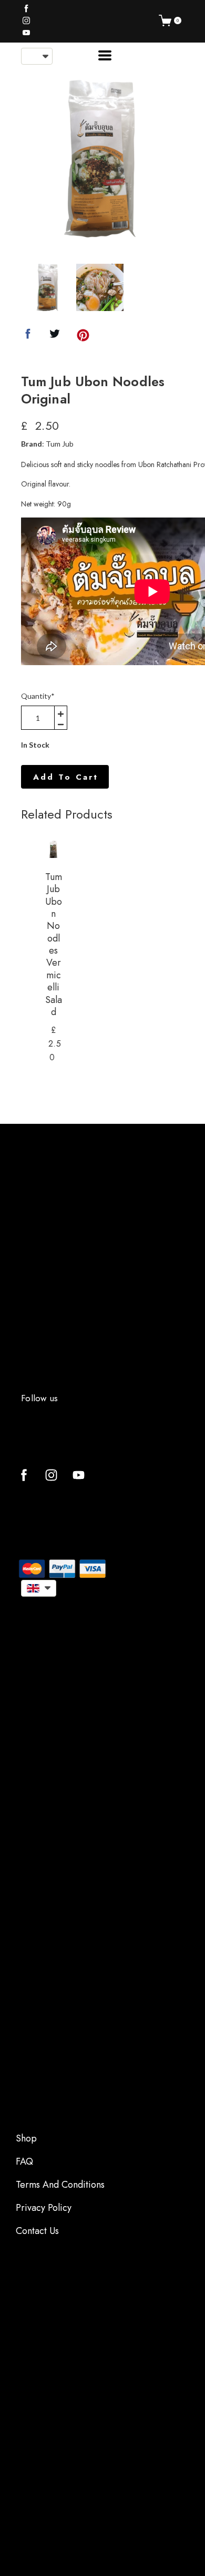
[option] (100, 159)
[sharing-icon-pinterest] (83, 337)
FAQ (24, 2161)
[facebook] (26, 8)
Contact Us (37, 2231)
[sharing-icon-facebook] (28, 337)
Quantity (38, 696)
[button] (37, 56)
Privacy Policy (44, 2208)
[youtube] (26, 33)
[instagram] (26, 20)
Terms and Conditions (60, 2185)
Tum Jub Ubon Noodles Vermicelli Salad (54, 944)
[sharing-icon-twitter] (55, 337)
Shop (26, 2138)
